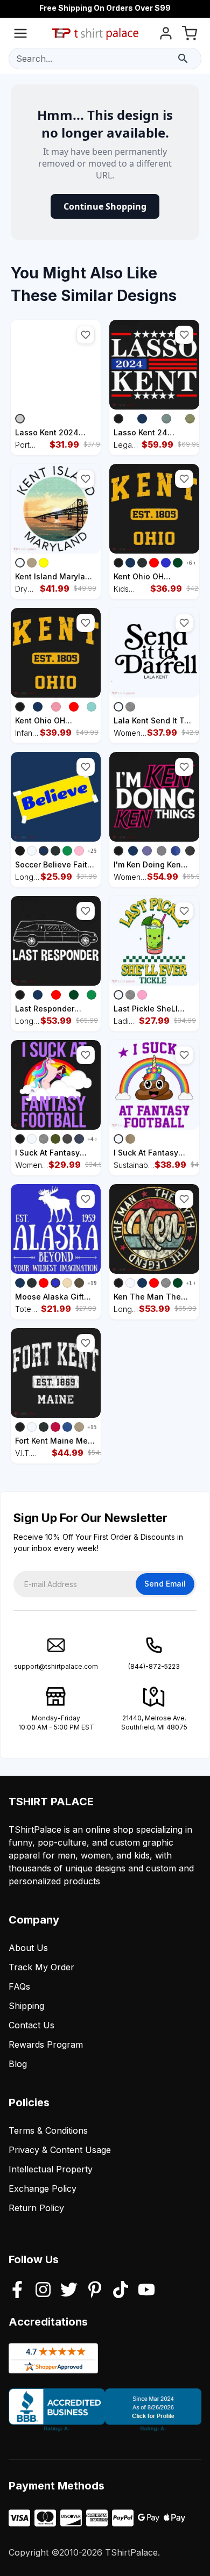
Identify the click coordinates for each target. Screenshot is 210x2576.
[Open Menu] (20, 35)
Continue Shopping (105, 206)
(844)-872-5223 (154, 1666)
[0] (190, 35)
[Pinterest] (95, 2291)
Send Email (165, 1584)
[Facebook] (17, 2291)
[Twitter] (69, 2291)
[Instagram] (43, 2291)
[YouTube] (146, 2291)
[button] (86, 335)
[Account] (166, 35)
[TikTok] (121, 2291)
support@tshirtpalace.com (56, 1666)
